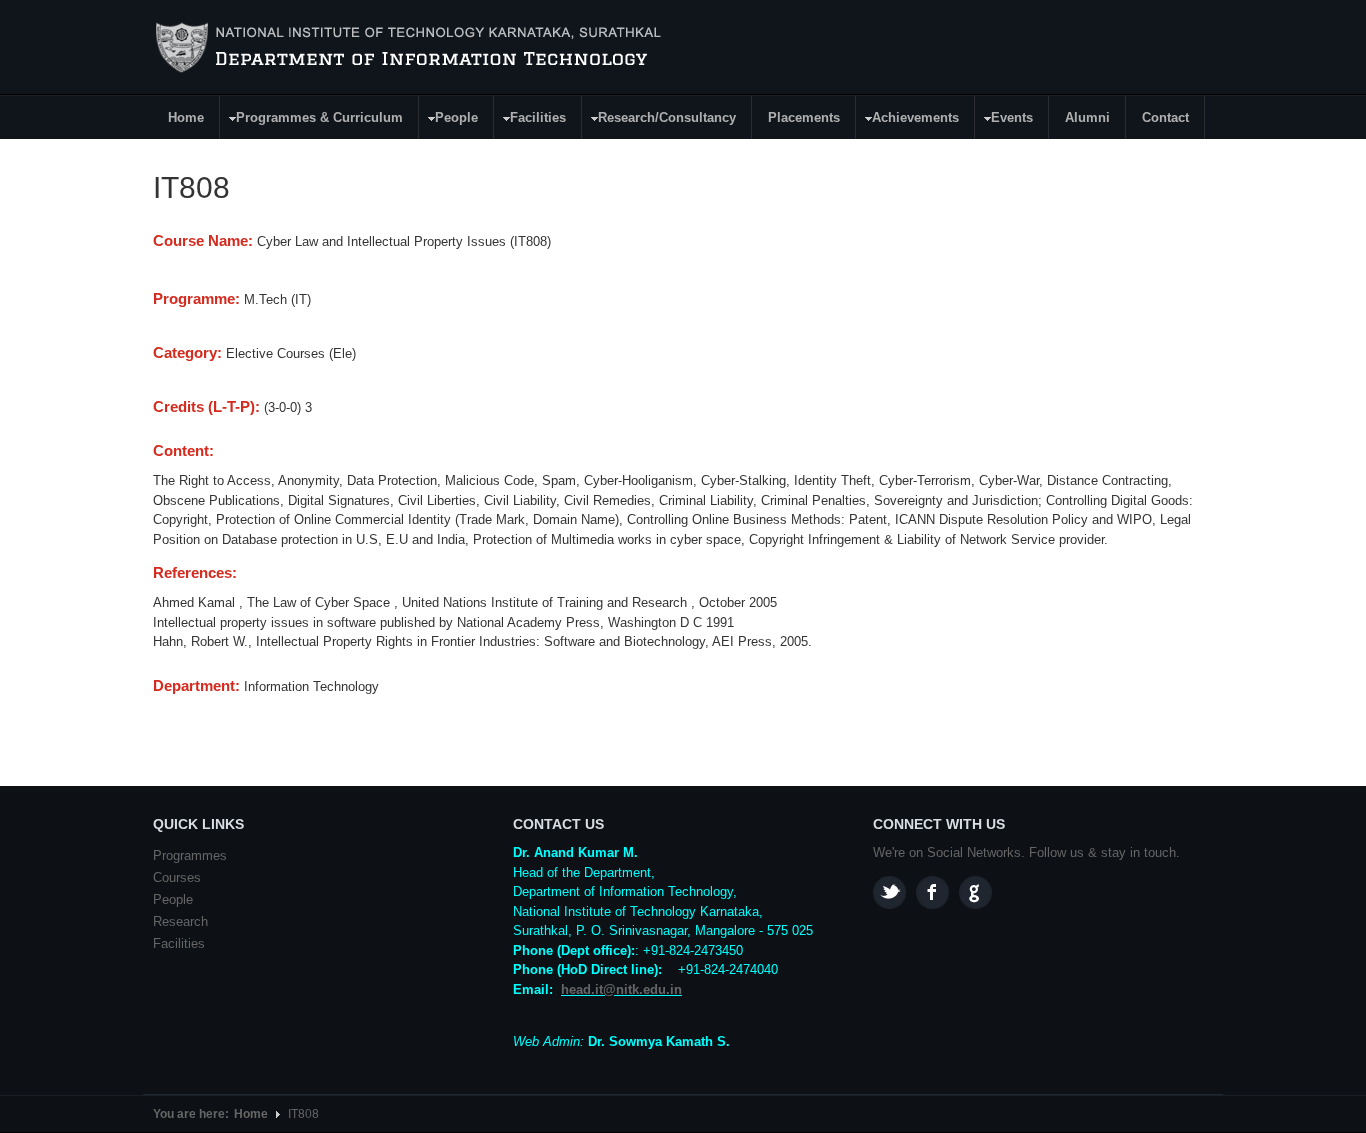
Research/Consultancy (659, 120)
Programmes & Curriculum (312, 120)
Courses (177, 877)
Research (180, 921)
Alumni (1087, 117)
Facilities (530, 120)
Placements (804, 117)
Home (186, 117)
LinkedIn (975, 892)
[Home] (411, 48)
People (449, 120)
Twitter (889, 892)
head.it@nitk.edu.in (621, 989)
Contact (1165, 117)
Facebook (932, 892)
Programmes (190, 855)
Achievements (908, 120)
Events (1004, 120)
